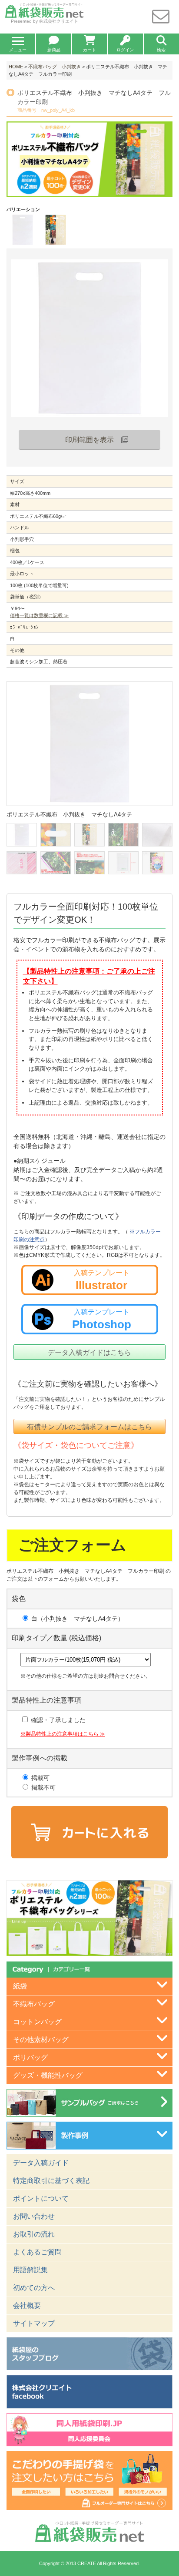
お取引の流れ (34, 2234)
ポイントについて (41, 2198)
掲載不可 (43, 1787)
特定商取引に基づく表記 (51, 2181)
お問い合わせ (34, 2216)
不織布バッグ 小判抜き (55, 67)
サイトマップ (34, 2323)
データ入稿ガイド (41, 2163)
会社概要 (27, 2306)
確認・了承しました (57, 1720)
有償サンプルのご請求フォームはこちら (89, 1427)
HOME (16, 67)
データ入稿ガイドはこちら (89, 1352)
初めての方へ (34, 2288)
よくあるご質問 (37, 2252)
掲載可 (40, 1778)
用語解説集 (30, 2270)
